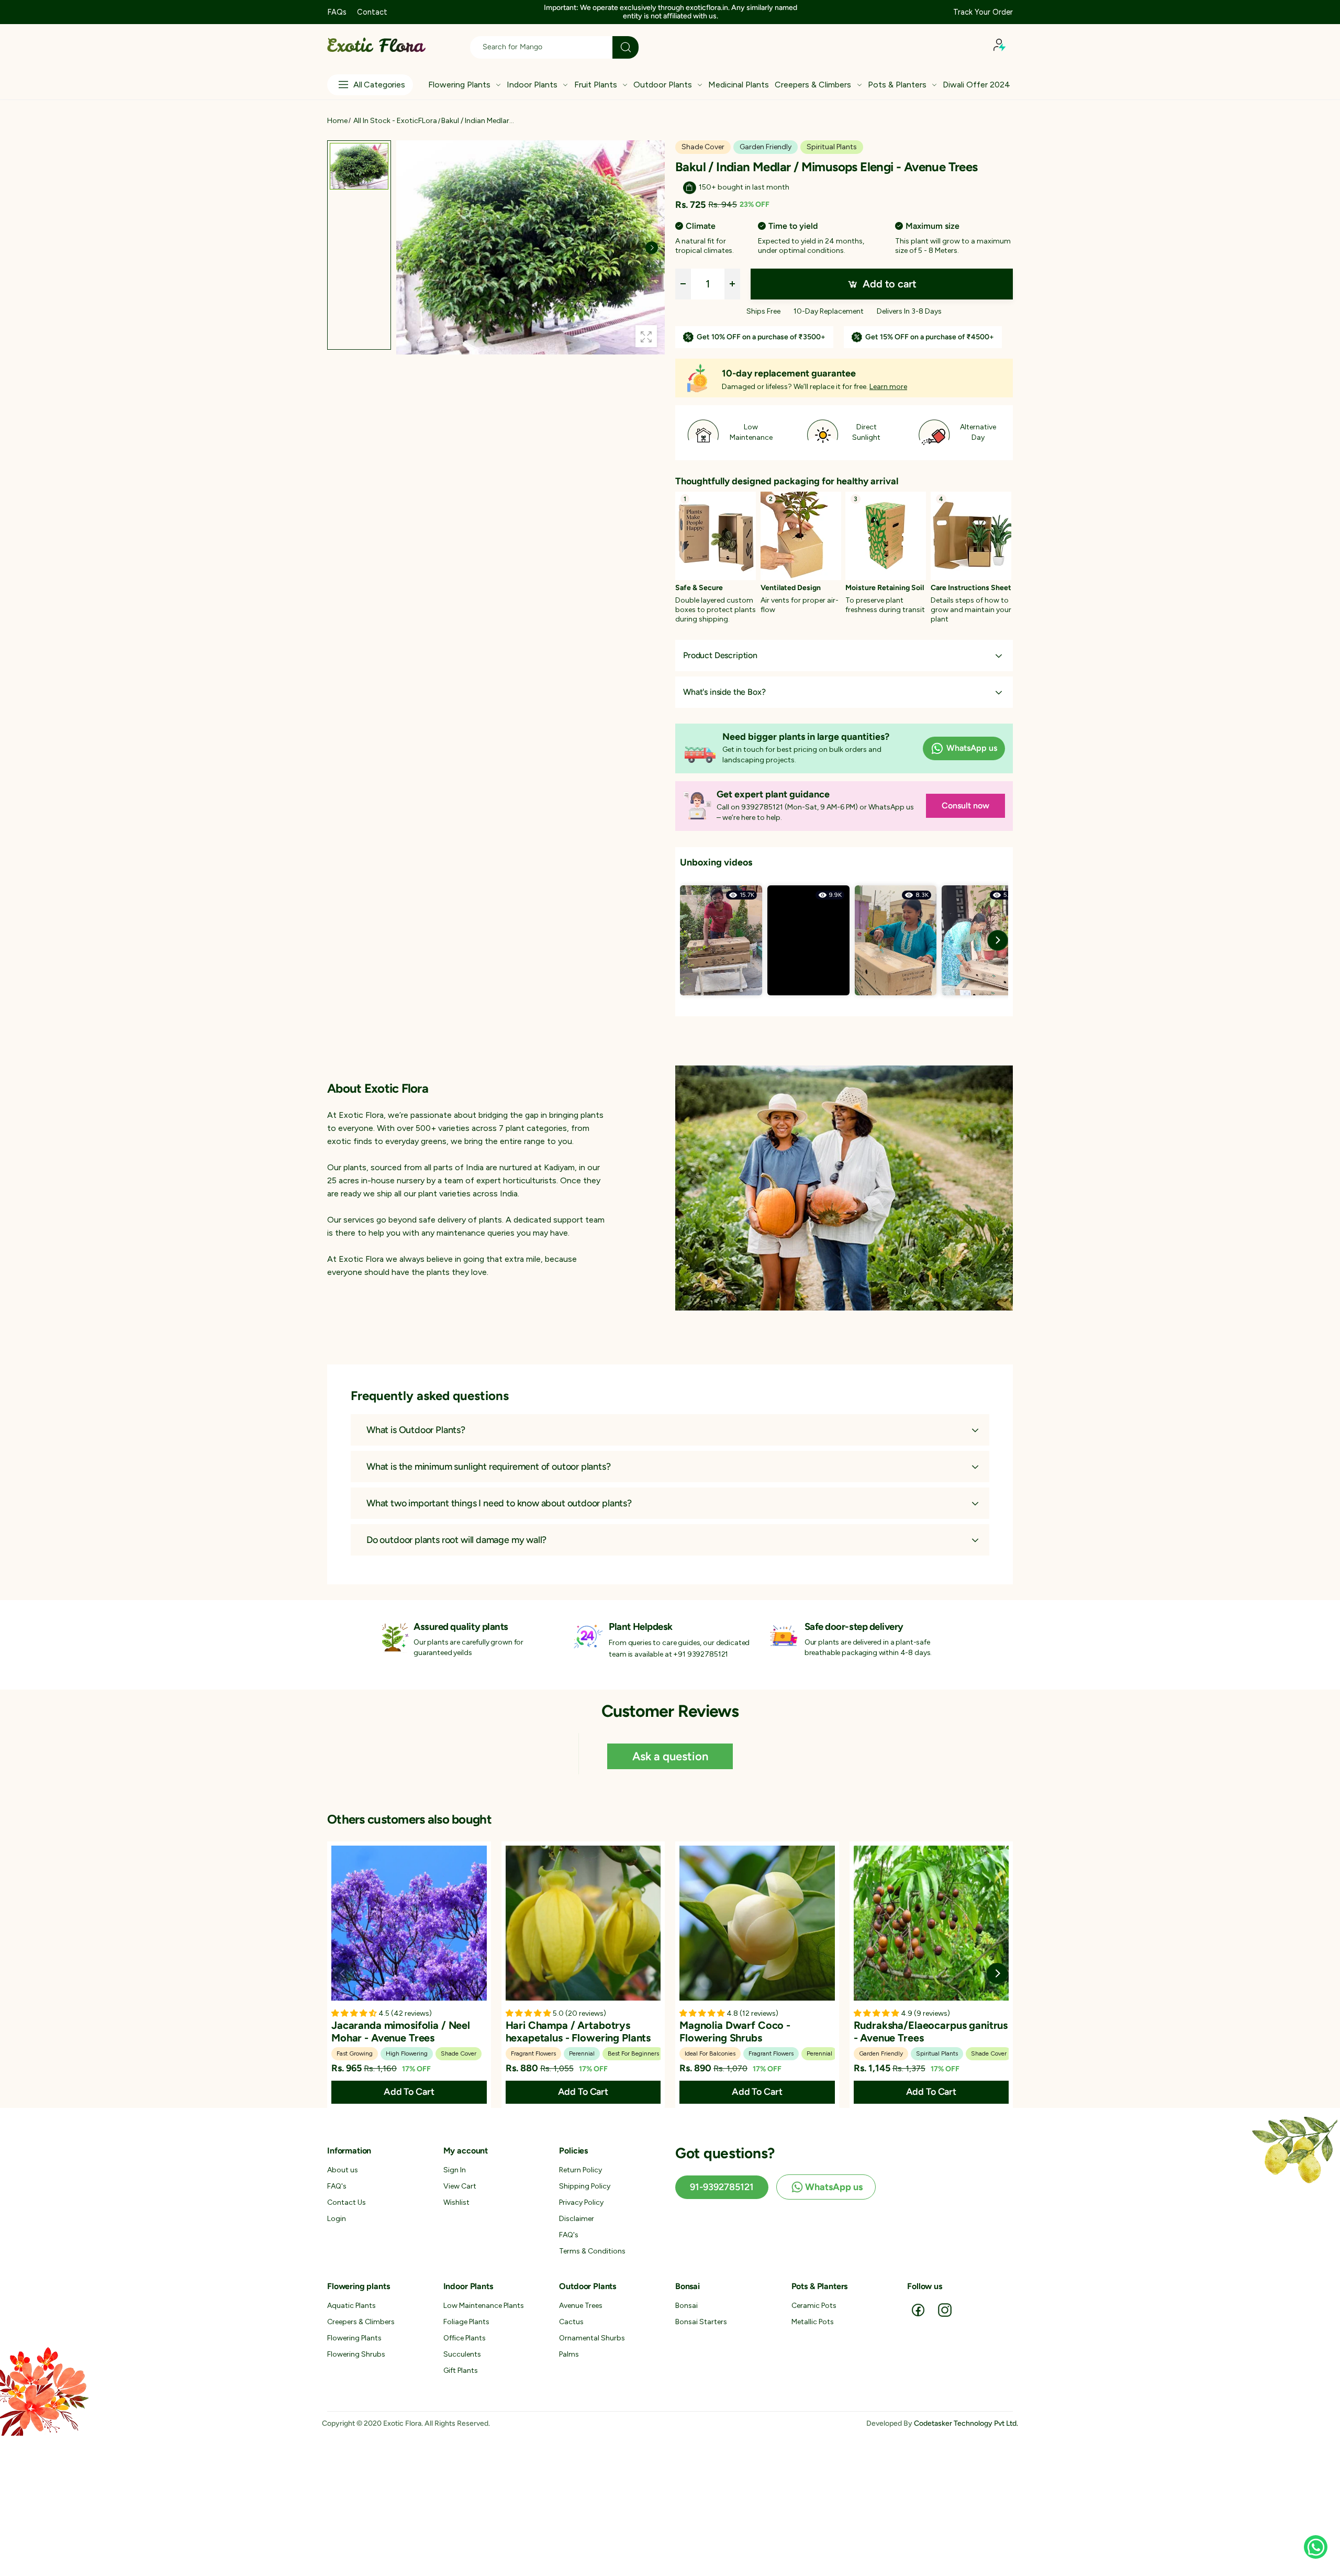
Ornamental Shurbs (592, 2338)
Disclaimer (577, 2219)
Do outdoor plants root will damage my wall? (456, 1540)
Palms (569, 2354)
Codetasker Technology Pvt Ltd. (966, 2423)
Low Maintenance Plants (484, 2306)
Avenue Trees (581, 2306)
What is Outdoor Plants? (416, 1430)
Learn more (888, 387)
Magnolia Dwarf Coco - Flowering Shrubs (735, 2031)
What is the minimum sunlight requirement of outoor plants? (489, 1467)
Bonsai (686, 2306)
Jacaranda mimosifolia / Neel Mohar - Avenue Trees (401, 2031)
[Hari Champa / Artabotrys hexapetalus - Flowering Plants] (583, 1923)
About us (343, 2170)
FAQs (337, 12)
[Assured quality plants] (393, 1637)
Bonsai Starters (701, 2322)
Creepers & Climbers (361, 2322)
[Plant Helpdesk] (588, 1636)
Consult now (965, 806)
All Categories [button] (379, 85)
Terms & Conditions (592, 2251)
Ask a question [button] (670, 1756)
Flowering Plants (354, 2338)
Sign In (455, 2170)
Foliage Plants (466, 2322)
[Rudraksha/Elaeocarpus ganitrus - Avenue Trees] (931, 1923)
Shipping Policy (585, 2186)
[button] (789, 12)
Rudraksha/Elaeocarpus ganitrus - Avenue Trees (931, 2031)
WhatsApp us (972, 748)
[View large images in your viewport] (646, 336)
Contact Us (347, 2202)
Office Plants (465, 2338)
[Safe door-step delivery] (784, 1636)
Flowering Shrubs (356, 2354)
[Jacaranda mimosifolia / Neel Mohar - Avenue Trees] (409, 1923)
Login (337, 2219)
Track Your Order (983, 12)
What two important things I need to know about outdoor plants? (499, 1503)
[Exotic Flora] (844, 1188)
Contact (372, 12)
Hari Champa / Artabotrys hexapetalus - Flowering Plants (578, 2031)
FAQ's (337, 2186)
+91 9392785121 (701, 1654)
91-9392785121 (722, 2187)
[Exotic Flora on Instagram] (945, 2309)
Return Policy (580, 2170)
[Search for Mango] (626, 47)
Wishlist (456, 2202)
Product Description (720, 655)
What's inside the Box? (724, 692)
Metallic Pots (813, 2322)
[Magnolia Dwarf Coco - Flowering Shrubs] (757, 1923)
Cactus (571, 2322)
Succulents (462, 2354)
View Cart (460, 2186)
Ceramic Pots (814, 2306)
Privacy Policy (581, 2202)
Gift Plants (461, 2370)
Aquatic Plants (351, 2306)
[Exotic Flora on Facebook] (918, 2309)
